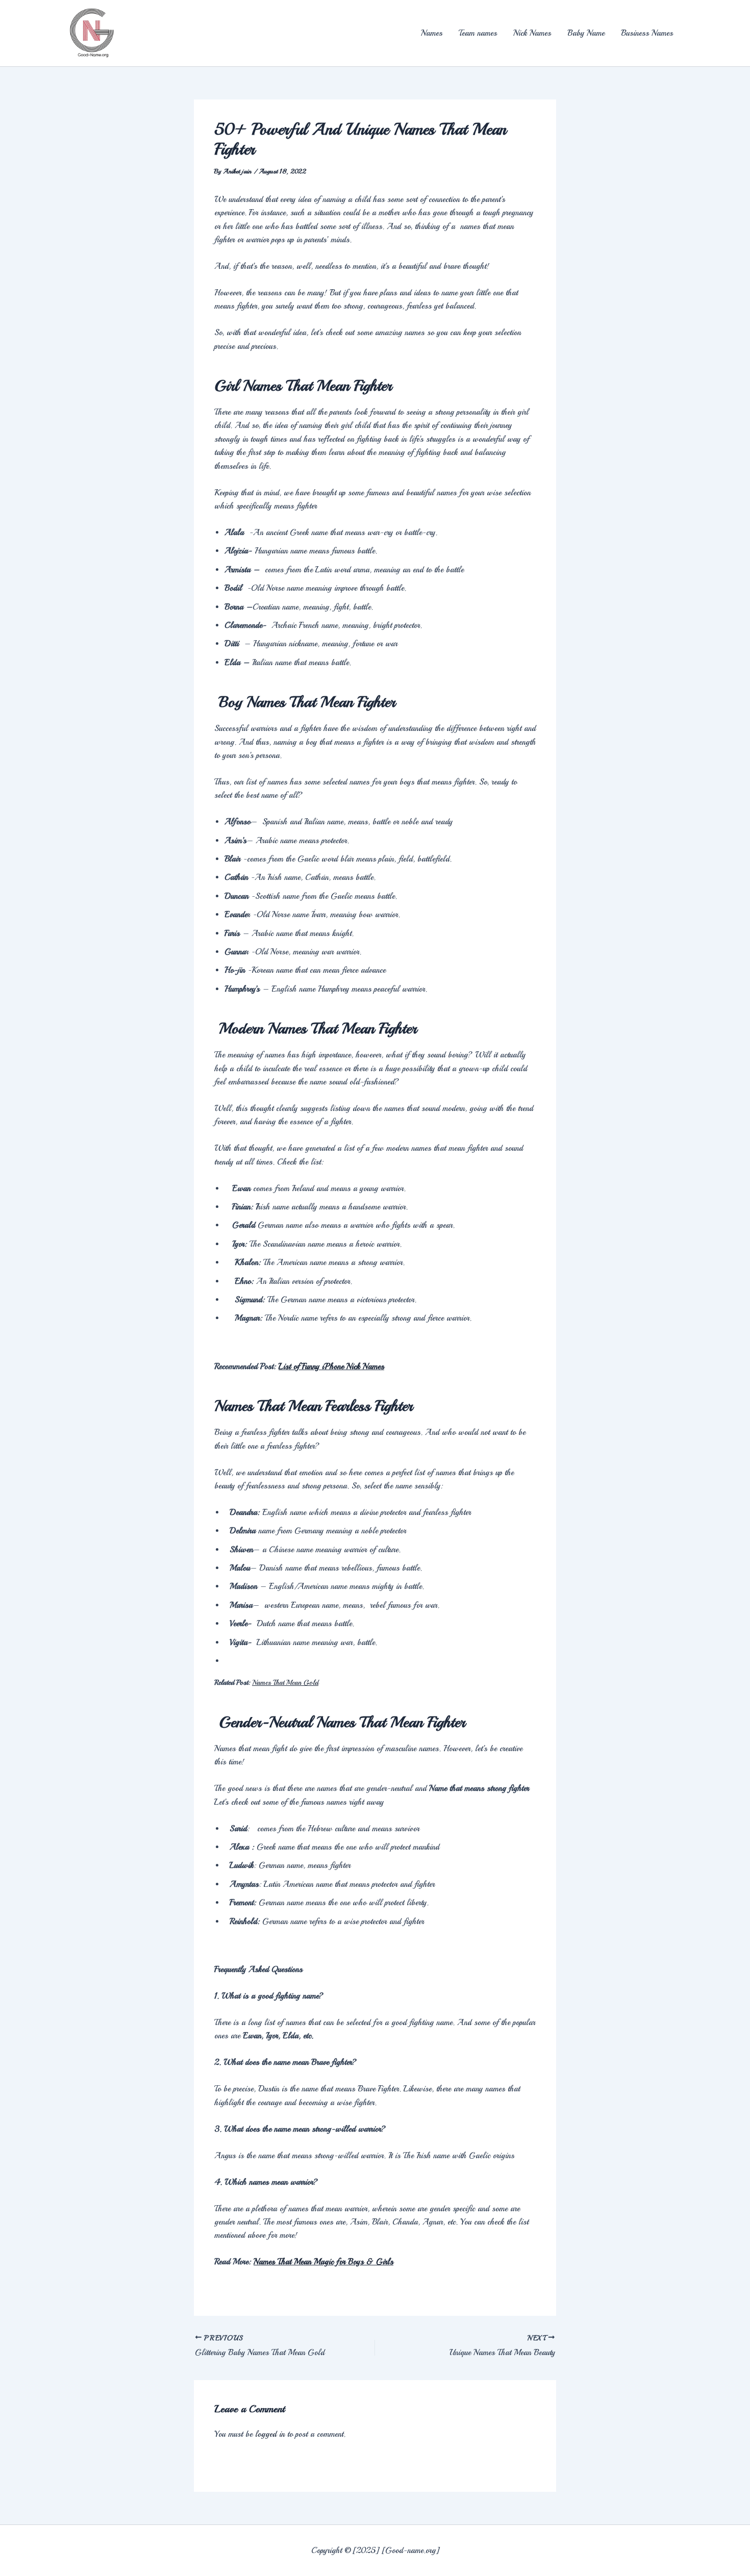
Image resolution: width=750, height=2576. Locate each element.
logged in (270, 2434)
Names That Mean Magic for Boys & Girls (323, 2262)
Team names (478, 33)
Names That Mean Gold (285, 1683)
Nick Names (532, 33)
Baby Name (586, 33)
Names (432, 33)
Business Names (647, 33)
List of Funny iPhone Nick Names (331, 1367)
